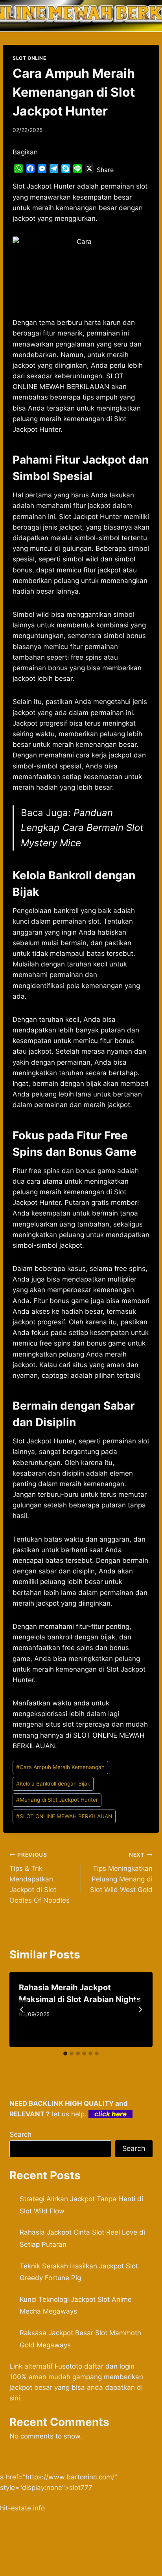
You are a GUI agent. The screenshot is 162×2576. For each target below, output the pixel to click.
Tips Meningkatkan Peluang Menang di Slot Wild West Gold (121, 1873)
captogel (55, 1375)
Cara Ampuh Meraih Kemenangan (60, 1767)
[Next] (140, 2009)
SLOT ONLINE (29, 58)
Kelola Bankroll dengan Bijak (53, 1784)
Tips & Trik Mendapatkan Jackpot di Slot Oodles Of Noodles (40, 1878)
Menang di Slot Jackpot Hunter (57, 1800)
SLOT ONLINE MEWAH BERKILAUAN (64, 1816)
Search (20, 2134)
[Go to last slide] (22, 2009)
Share (105, 170)
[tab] (65, 2053)
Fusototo (68, 2366)
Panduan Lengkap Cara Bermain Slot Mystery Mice (82, 828)
